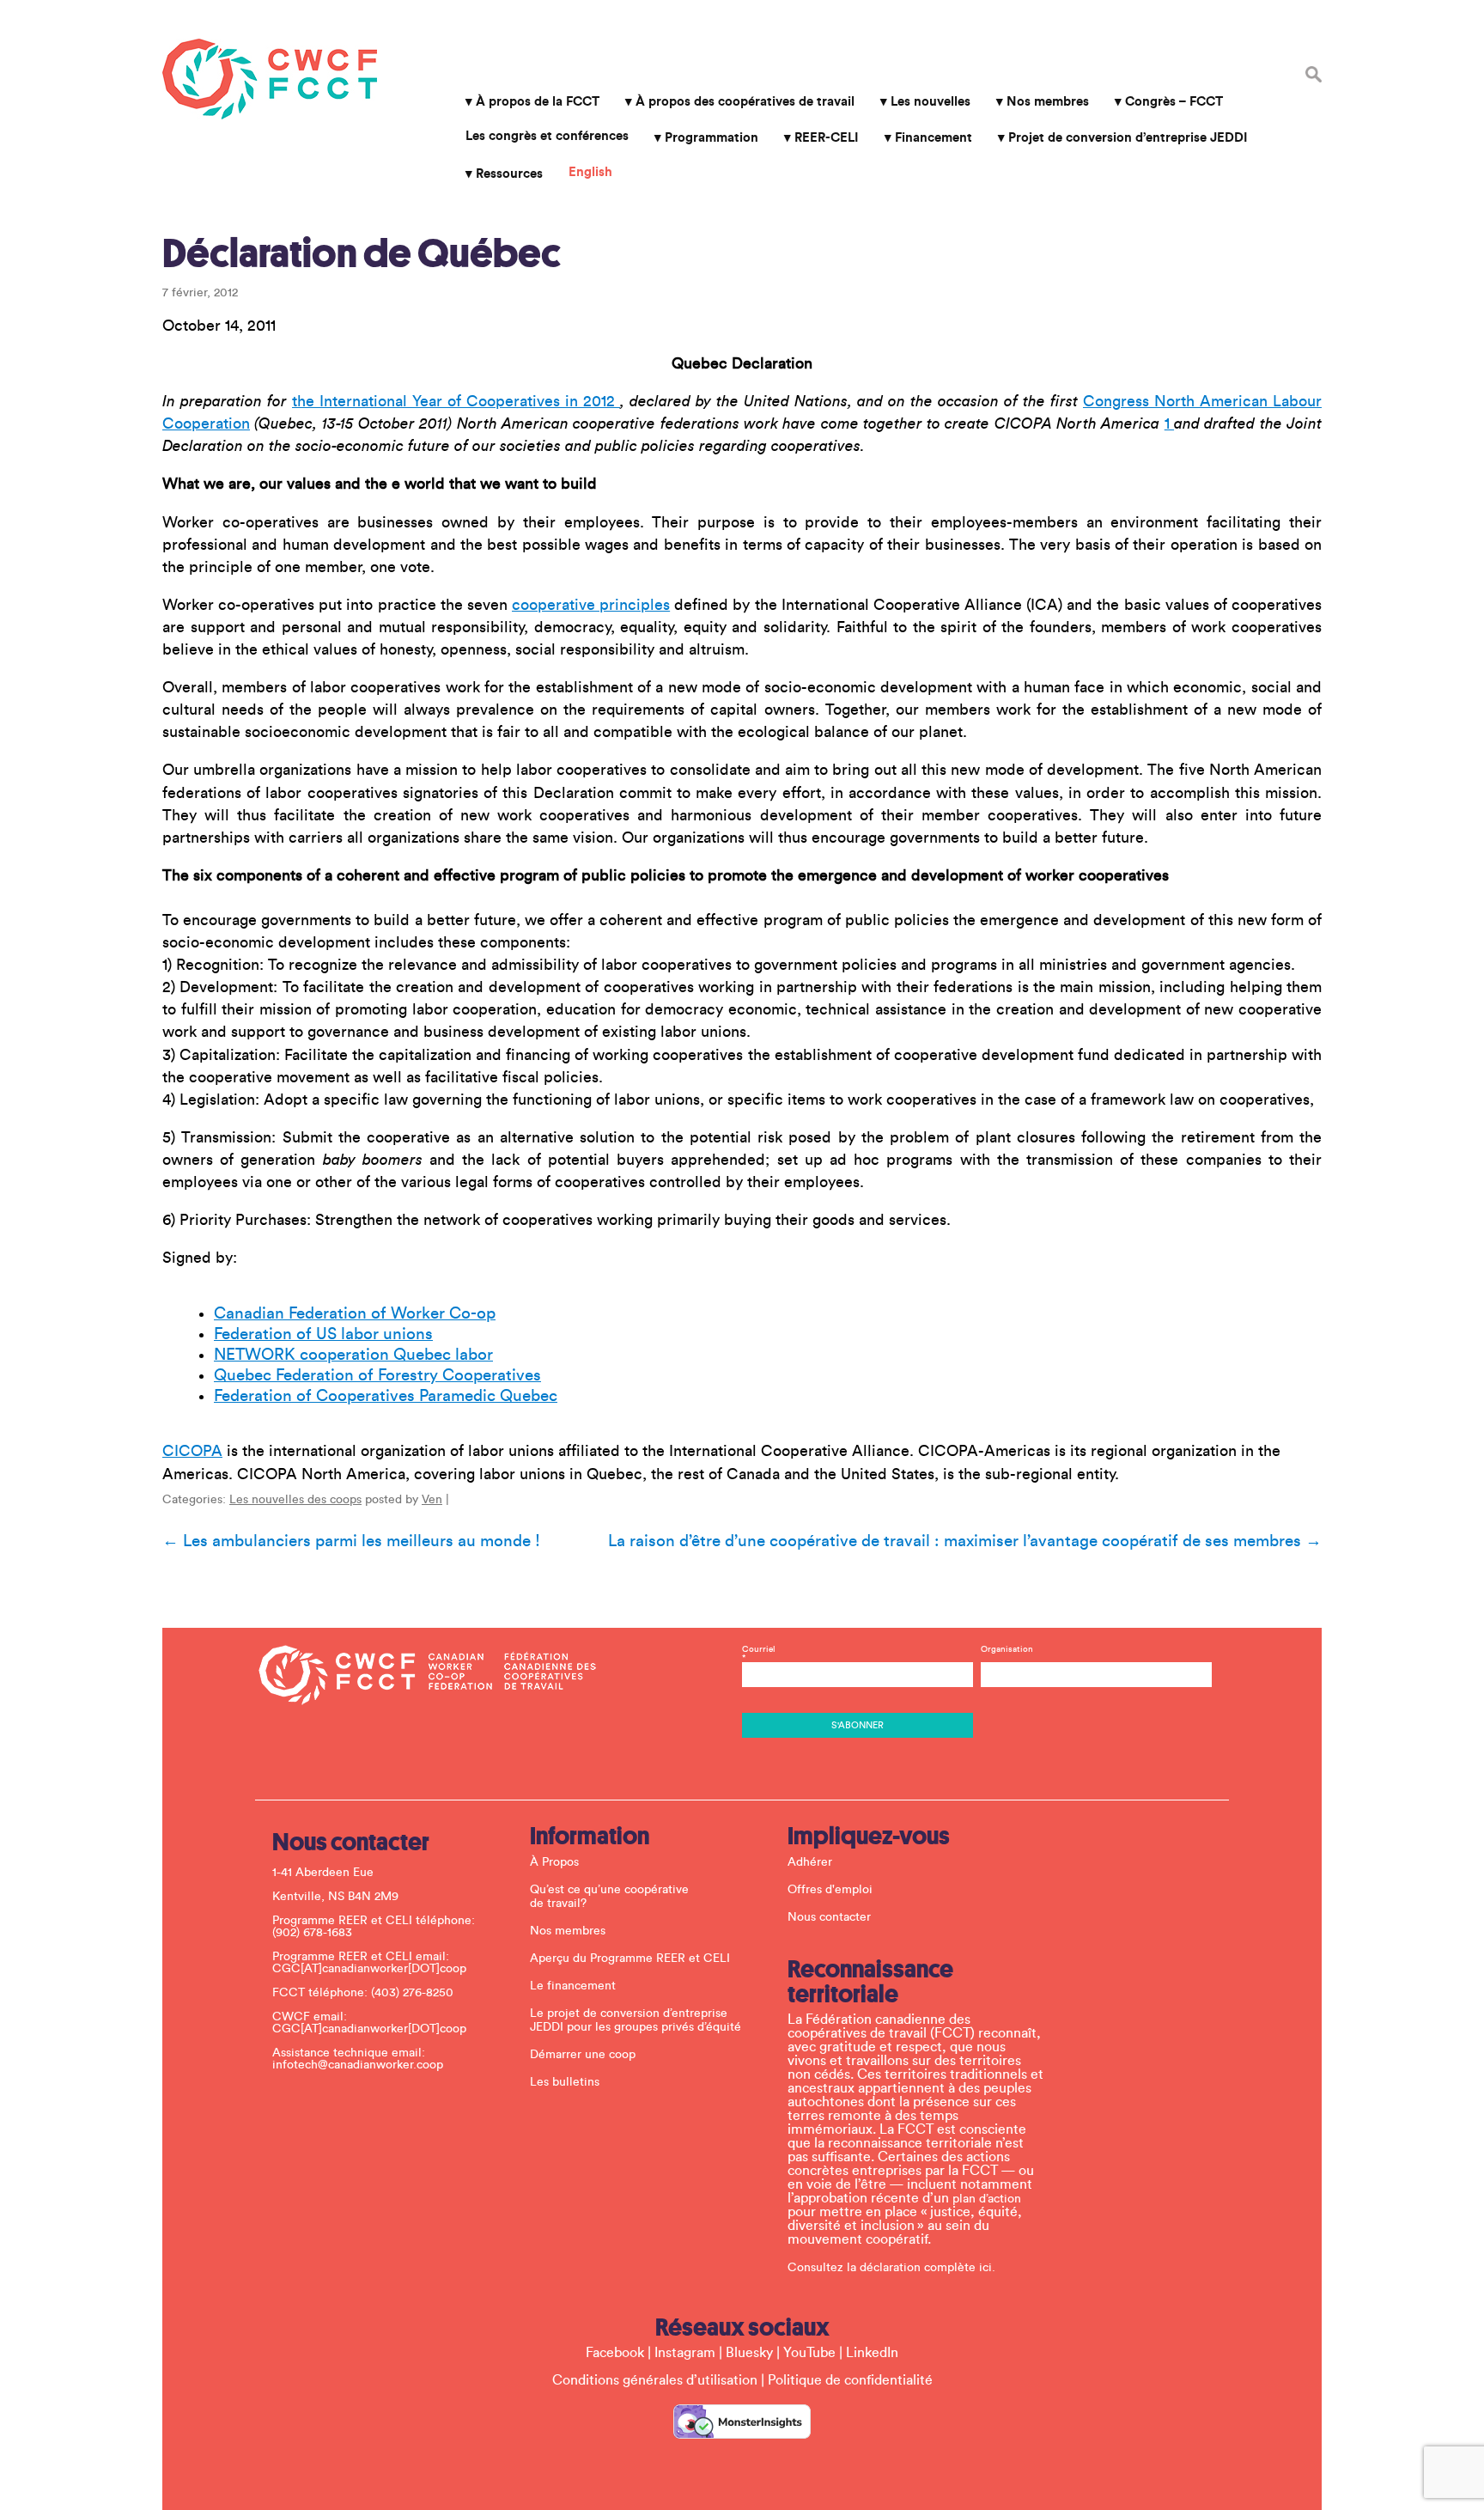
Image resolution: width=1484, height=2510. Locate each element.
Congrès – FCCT (1174, 102)
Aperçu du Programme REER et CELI (630, 1959)
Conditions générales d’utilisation (655, 2380)
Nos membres (1048, 102)
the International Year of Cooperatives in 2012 (456, 401)
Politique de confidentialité (850, 2380)
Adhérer (810, 1862)
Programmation (712, 138)
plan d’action (987, 2199)
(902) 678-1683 (312, 1933)
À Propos (554, 1862)
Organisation (1007, 1649)
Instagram (685, 2353)
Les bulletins (565, 2082)
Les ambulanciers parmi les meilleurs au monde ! (351, 1541)
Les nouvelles (931, 102)
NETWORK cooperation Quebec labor (353, 1355)
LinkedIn (872, 2353)
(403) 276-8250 (412, 1993)
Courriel (759, 1654)
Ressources (509, 174)
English (590, 172)
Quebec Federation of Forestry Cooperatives (377, 1375)
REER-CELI (827, 138)
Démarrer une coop (583, 2055)
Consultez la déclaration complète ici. (891, 2268)
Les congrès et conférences (547, 136)
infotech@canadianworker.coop (358, 2065)
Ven (432, 1500)
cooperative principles (591, 605)
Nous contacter (829, 1917)
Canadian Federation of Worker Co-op (355, 1313)
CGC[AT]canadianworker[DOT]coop (369, 1969)
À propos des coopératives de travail (745, 102)
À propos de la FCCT (538, 102)
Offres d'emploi (830, 1890)
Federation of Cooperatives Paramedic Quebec (386, 1396)
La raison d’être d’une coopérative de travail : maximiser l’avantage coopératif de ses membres (965, 1541)
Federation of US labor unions (323, 1334)
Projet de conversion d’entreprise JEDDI (1128, 138)
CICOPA (192, 1451)
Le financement (573, 1986)
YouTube (809, 2353)
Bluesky (749, 2353)
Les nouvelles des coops (295, 1500)
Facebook (615, 2353)
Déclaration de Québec (362, 253)
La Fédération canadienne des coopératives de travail (270, 79)
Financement (934, 138)
